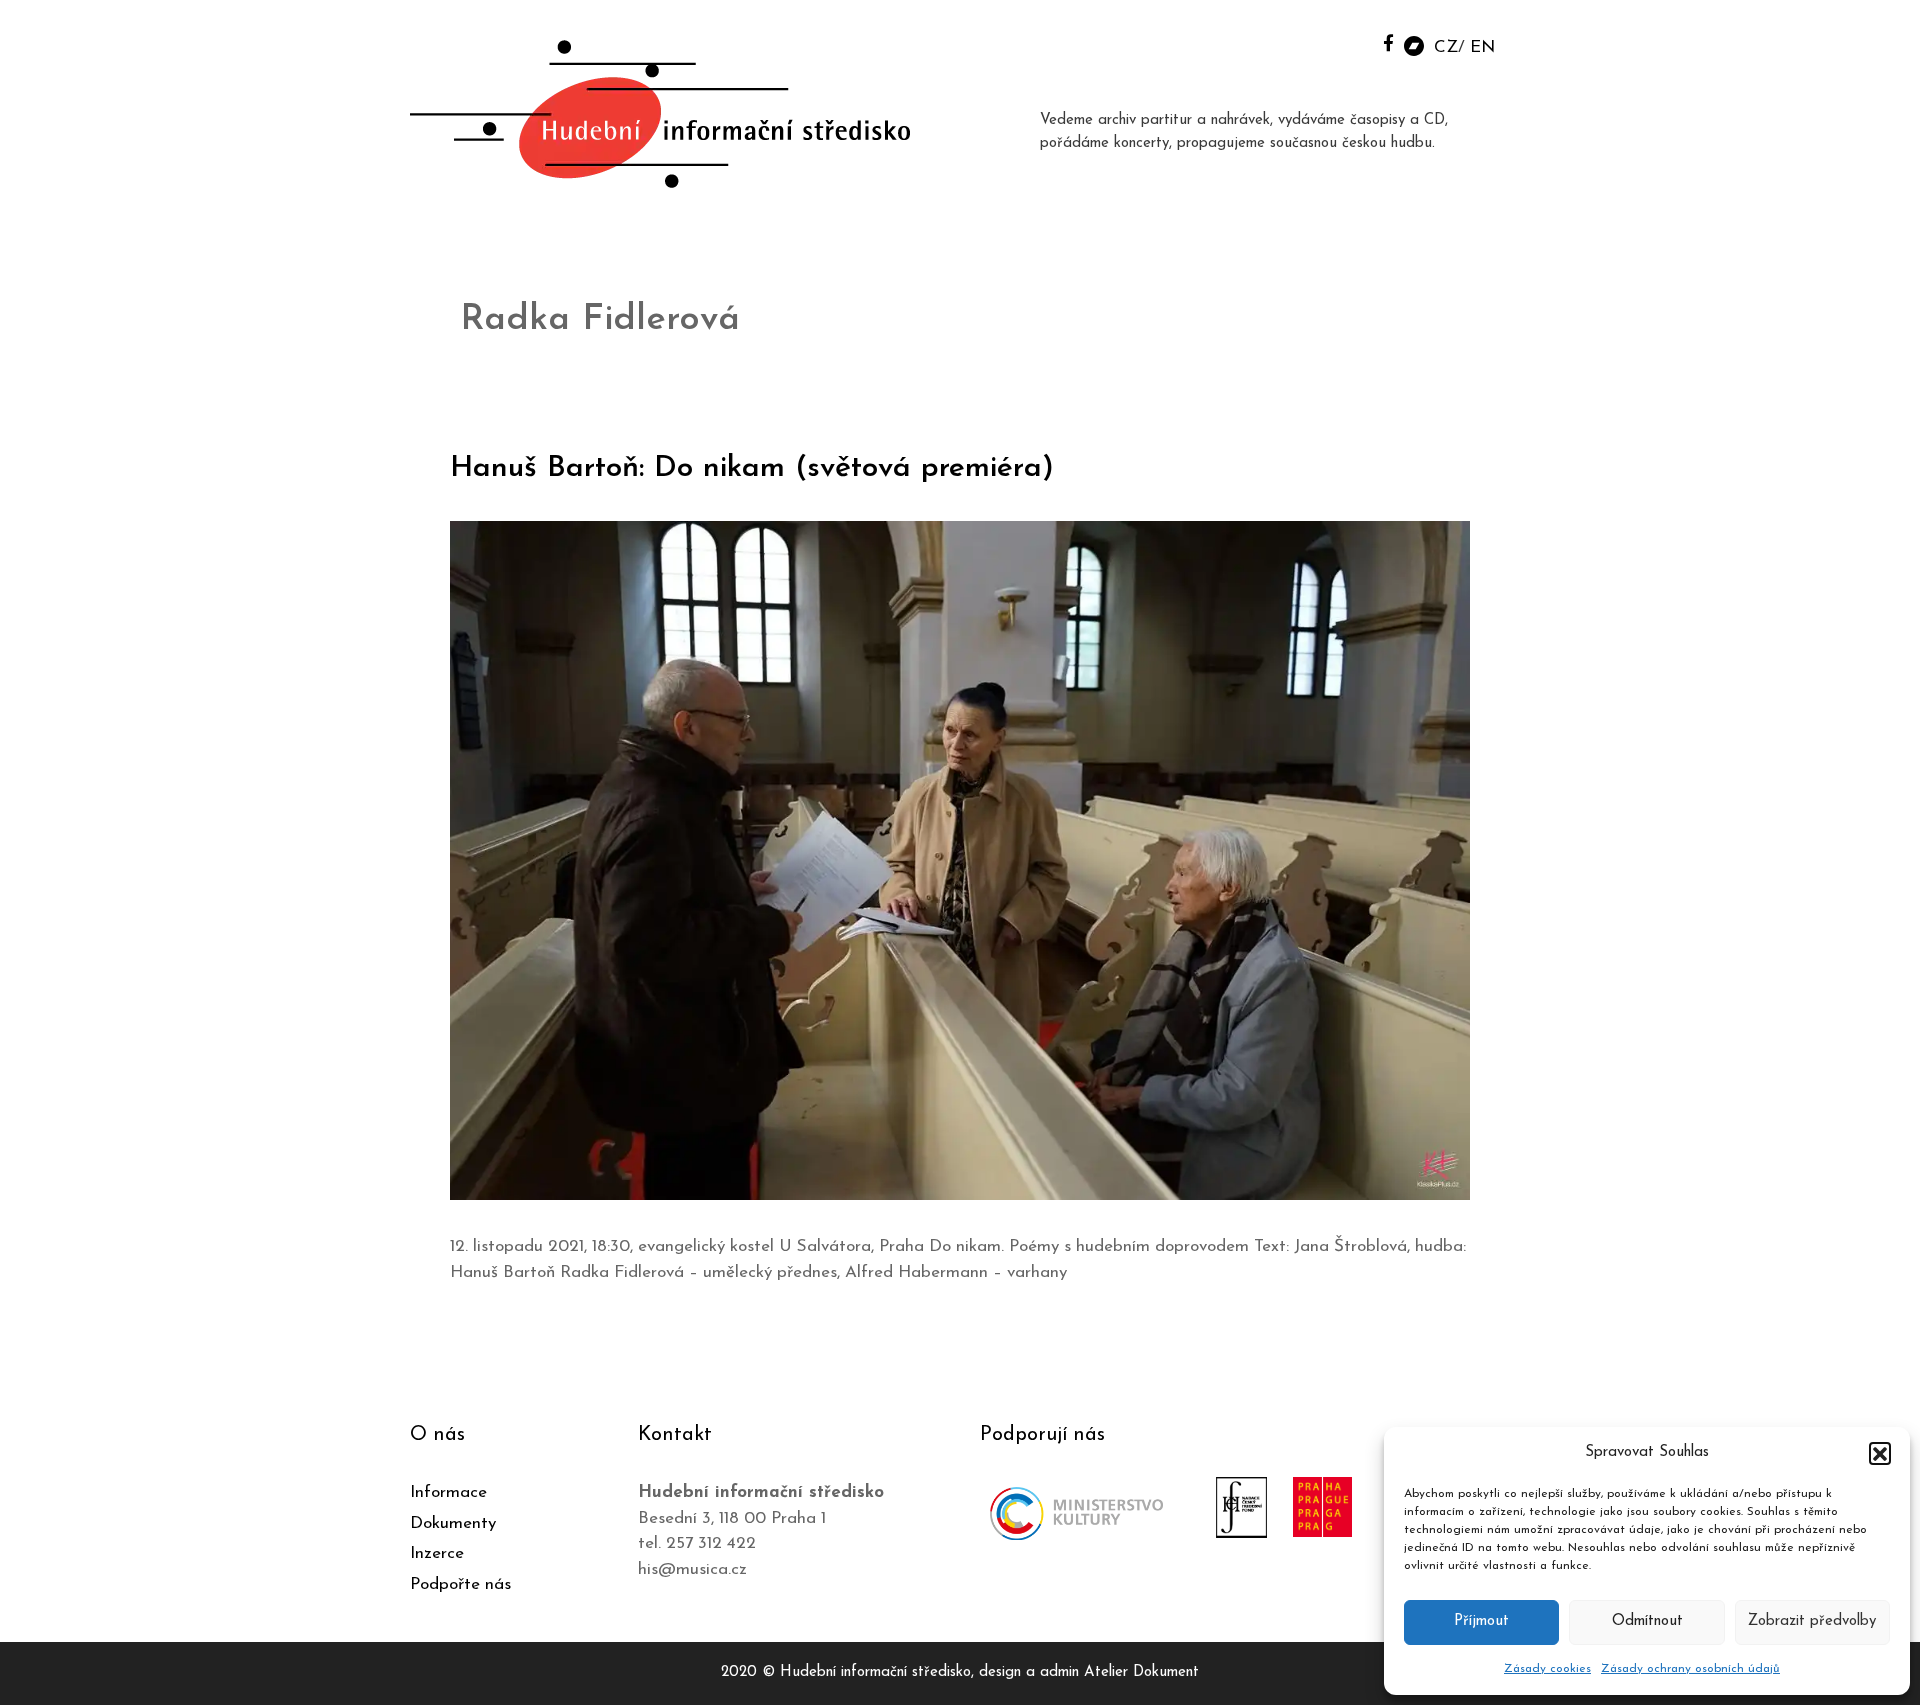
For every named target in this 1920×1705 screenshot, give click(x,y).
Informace (448, 1492)
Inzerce (437, 1553)
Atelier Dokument (1141, 1672)
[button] (1880, 1453)
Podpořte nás (460, 1584)
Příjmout (1481, 1621)
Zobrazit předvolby (1812, 1621)
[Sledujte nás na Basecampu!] (1414, 44)
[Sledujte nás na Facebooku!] (1388, 42)
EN (1482, 47)
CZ (1446, 47)
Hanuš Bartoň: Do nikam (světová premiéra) (752, 468)
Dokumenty (453, 1523)
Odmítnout (1647, 1621)
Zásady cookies (1547, 1669)
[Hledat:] (1343, 41)
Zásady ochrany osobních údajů (1690, 1669)
